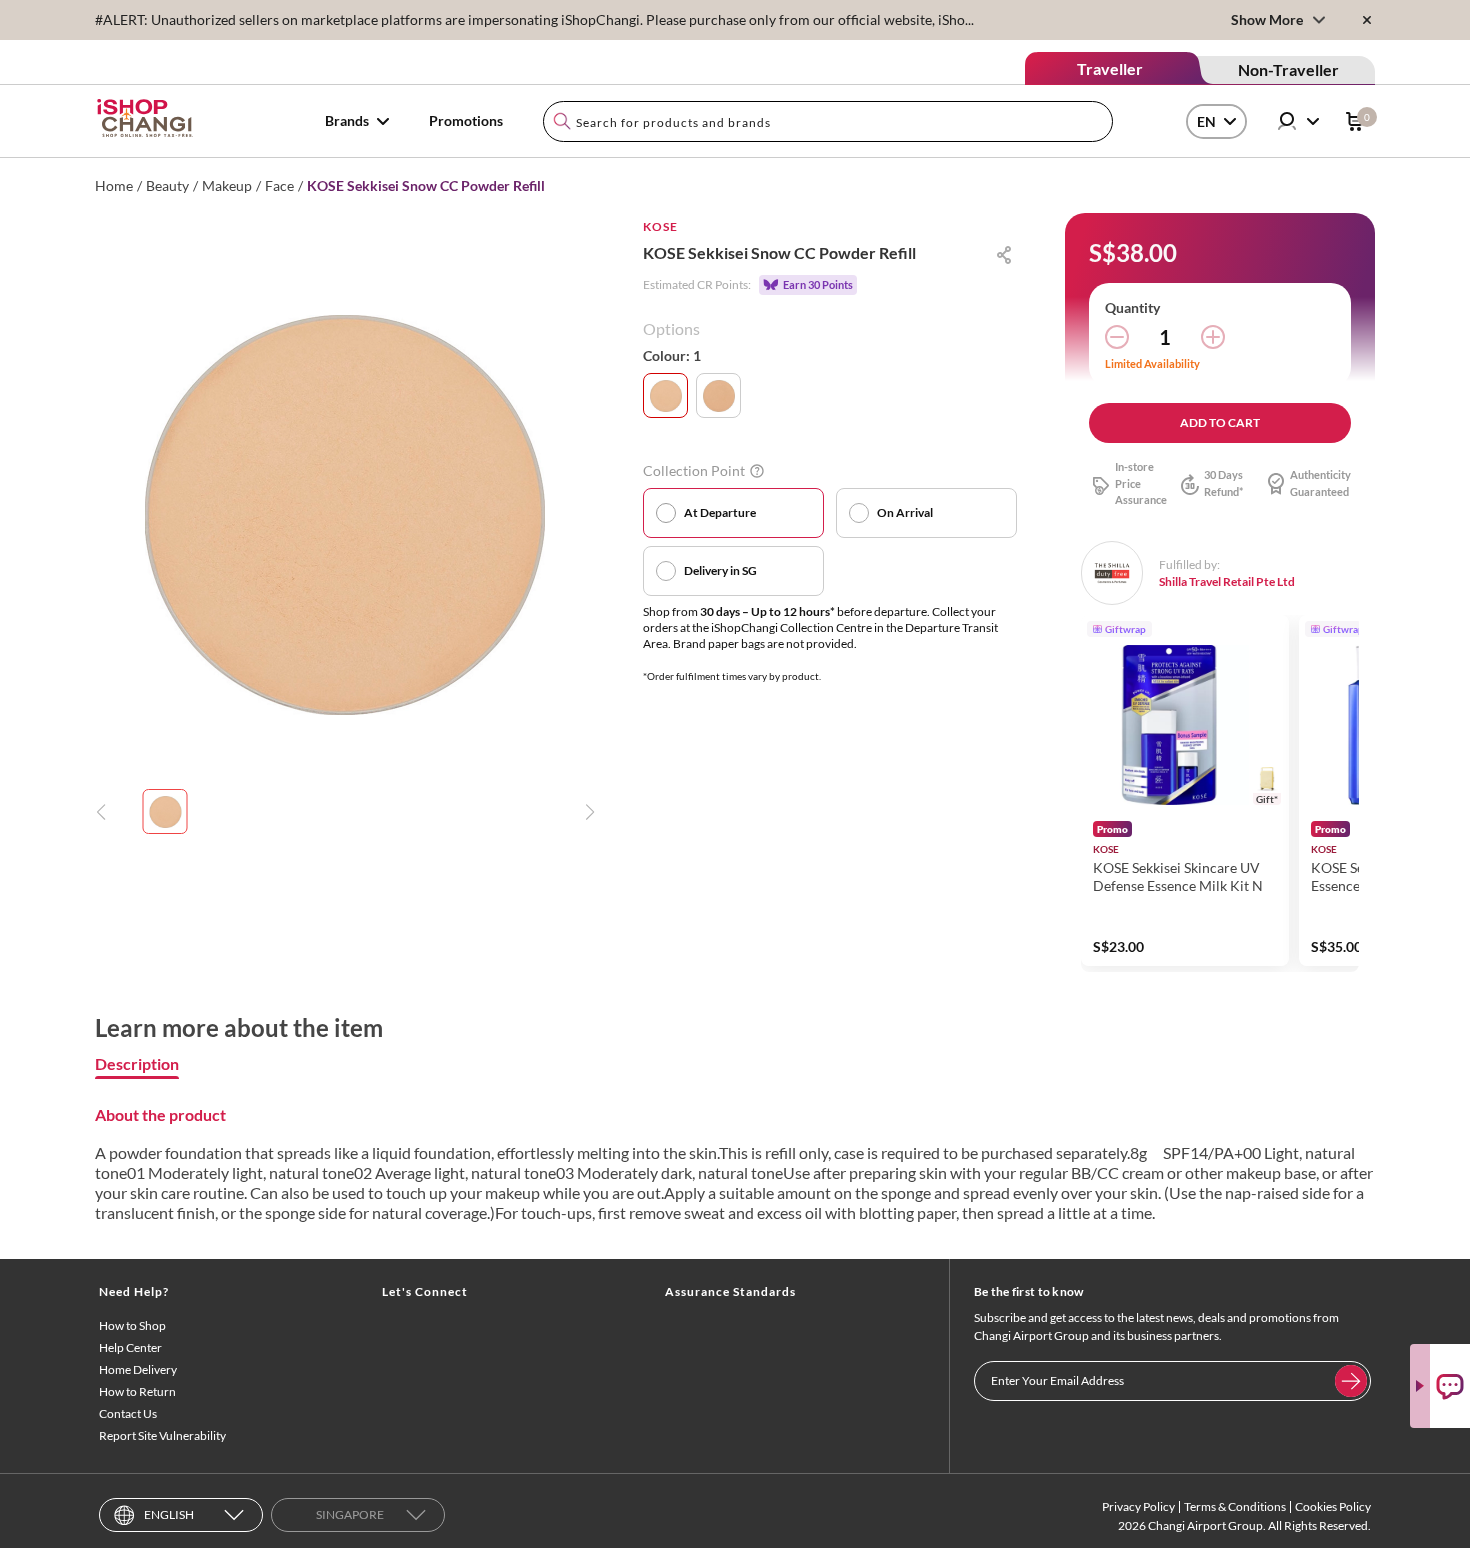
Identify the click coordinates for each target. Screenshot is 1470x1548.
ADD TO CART (1220, 422)
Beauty (167, 185)
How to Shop (132, 1325)
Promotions (466, 120)
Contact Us (128, 1413)
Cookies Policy (1333, 1506)
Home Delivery (138, 1369)
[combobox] (828, 121)
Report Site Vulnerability (162, 1435)
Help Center (130, 1347)
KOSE (660, 226)
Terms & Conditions (1235, 1506)
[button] (1335, 793)
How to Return (137, 1391)
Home (114, 185)
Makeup (227, 185)
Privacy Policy (1138, 1506)
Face (279, 185)
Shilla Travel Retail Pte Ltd (1227, 581)
